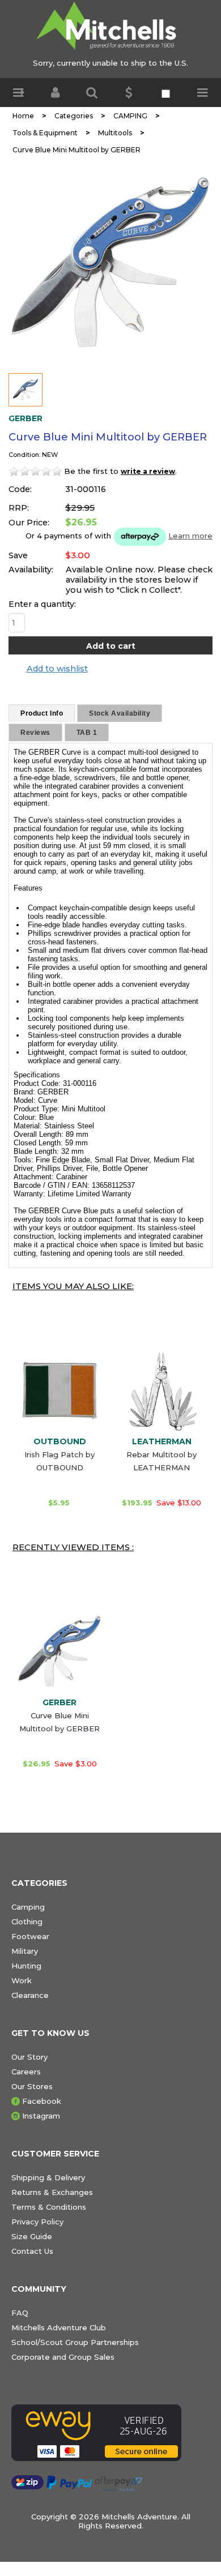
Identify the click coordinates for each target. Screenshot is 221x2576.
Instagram (41, 2116)
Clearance (30, 1995)
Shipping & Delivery (48, 2177)
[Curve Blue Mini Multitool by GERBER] (110, 263)
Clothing (27, 1922)
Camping (28, 1907)
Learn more (190, 536)
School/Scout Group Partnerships (75, 2342)
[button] (18, 93)
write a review (148, 471)
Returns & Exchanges (52, 2192)
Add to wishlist (57, 669)
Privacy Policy (37, 2222)
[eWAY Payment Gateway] (110, 2433)
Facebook (42, 2101)
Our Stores (32, 2086)
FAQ (20, 2313)
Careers (26, 2072)
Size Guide (32, 2236)
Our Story (29, 2057)
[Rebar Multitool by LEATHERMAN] (161, 1390)
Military (25, 1951)
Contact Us (32, 2251)
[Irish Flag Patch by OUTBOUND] (59, 1390)
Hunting (26, 1966)
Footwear (30, 1936)
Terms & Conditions (49, 2207)
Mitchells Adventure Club (59, 2327)
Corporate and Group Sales (63, 2357)
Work (22, 1980)
